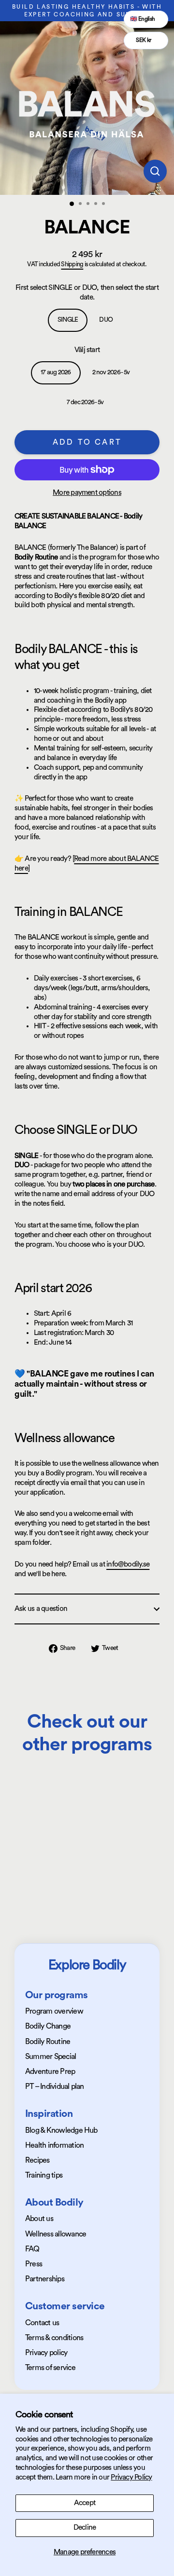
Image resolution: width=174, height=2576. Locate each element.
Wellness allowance (56, 2234)
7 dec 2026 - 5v (85, 402)
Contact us (42, 2323)
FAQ (32, 2249)
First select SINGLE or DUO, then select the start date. (87, 293)
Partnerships (45, 2279)
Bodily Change (48, 2026)
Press (34, 2264)
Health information (54, 2145)
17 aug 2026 (56, 372)
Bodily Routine (48, 2042)
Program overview (54, 2011)
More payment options (87, 493)
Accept (85, 2503)
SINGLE (68, 320)
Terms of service (50, 2368)
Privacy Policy (131, 2477)
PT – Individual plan (55, 2086)
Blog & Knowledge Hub (61, 2130)
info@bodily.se (128, 1564)
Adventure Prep (50, 2072)
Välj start (87, 350)
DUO (106, 320)
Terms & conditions (54, 2338)
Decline (85, 2528)
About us (39, 2219)
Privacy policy (46, 2353)
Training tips (44, 2175)
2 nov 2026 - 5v (111, 372)
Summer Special (51, 2057)
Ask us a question (41, 1609)
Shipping (72, 264)
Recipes (37, 2160)
